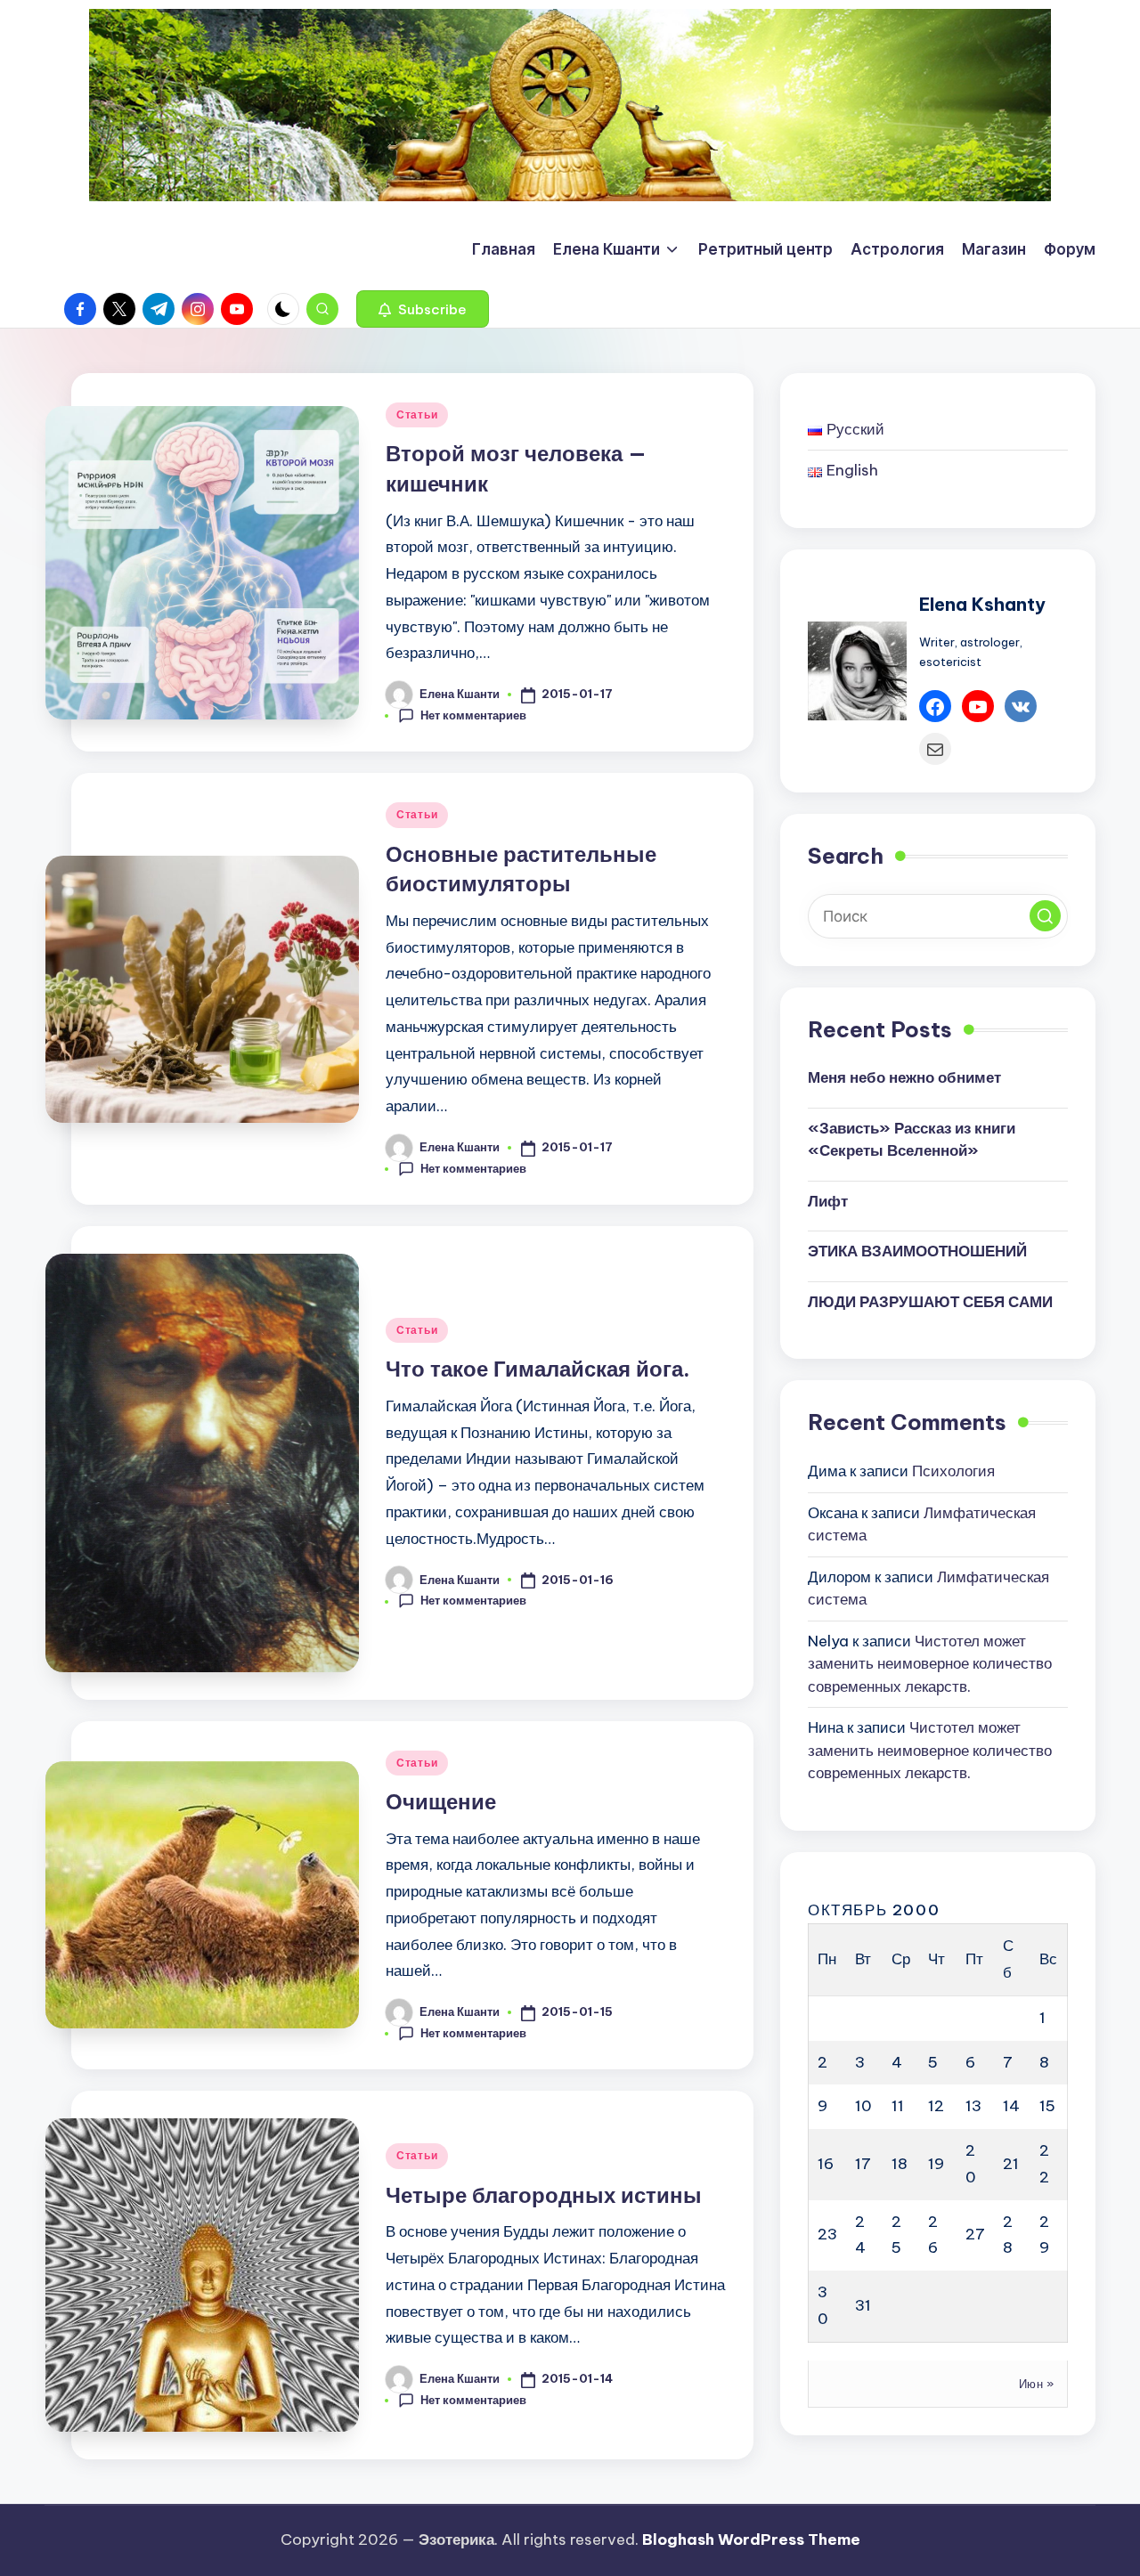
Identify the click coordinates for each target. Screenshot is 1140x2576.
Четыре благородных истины (544, 2195)
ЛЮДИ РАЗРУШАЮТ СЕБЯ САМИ (930, 1302)
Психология (953, 1471)
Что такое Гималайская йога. (538, 1369)
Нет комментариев (473, 715)
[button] (423, 309)
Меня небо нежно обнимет (904, 1078)
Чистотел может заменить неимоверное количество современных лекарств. (930, 1664)
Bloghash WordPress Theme (751, 2539)
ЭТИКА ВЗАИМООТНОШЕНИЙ (917, 1252)
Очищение (441, 1801)
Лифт (828, 1201)
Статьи (417, 414)
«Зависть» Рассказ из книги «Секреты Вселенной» (912, 1140)
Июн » (1037, 2384)
